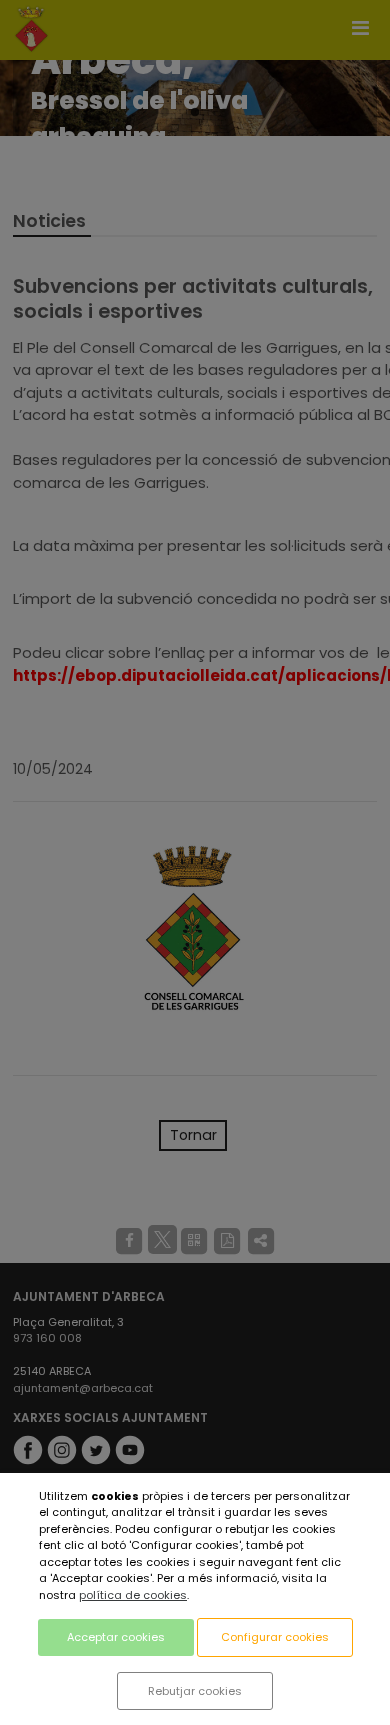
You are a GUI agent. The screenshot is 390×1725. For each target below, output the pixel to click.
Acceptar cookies (116, 1637)
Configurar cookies (275, 1637)
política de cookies (133, 1595)
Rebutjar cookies (195, 1691)
